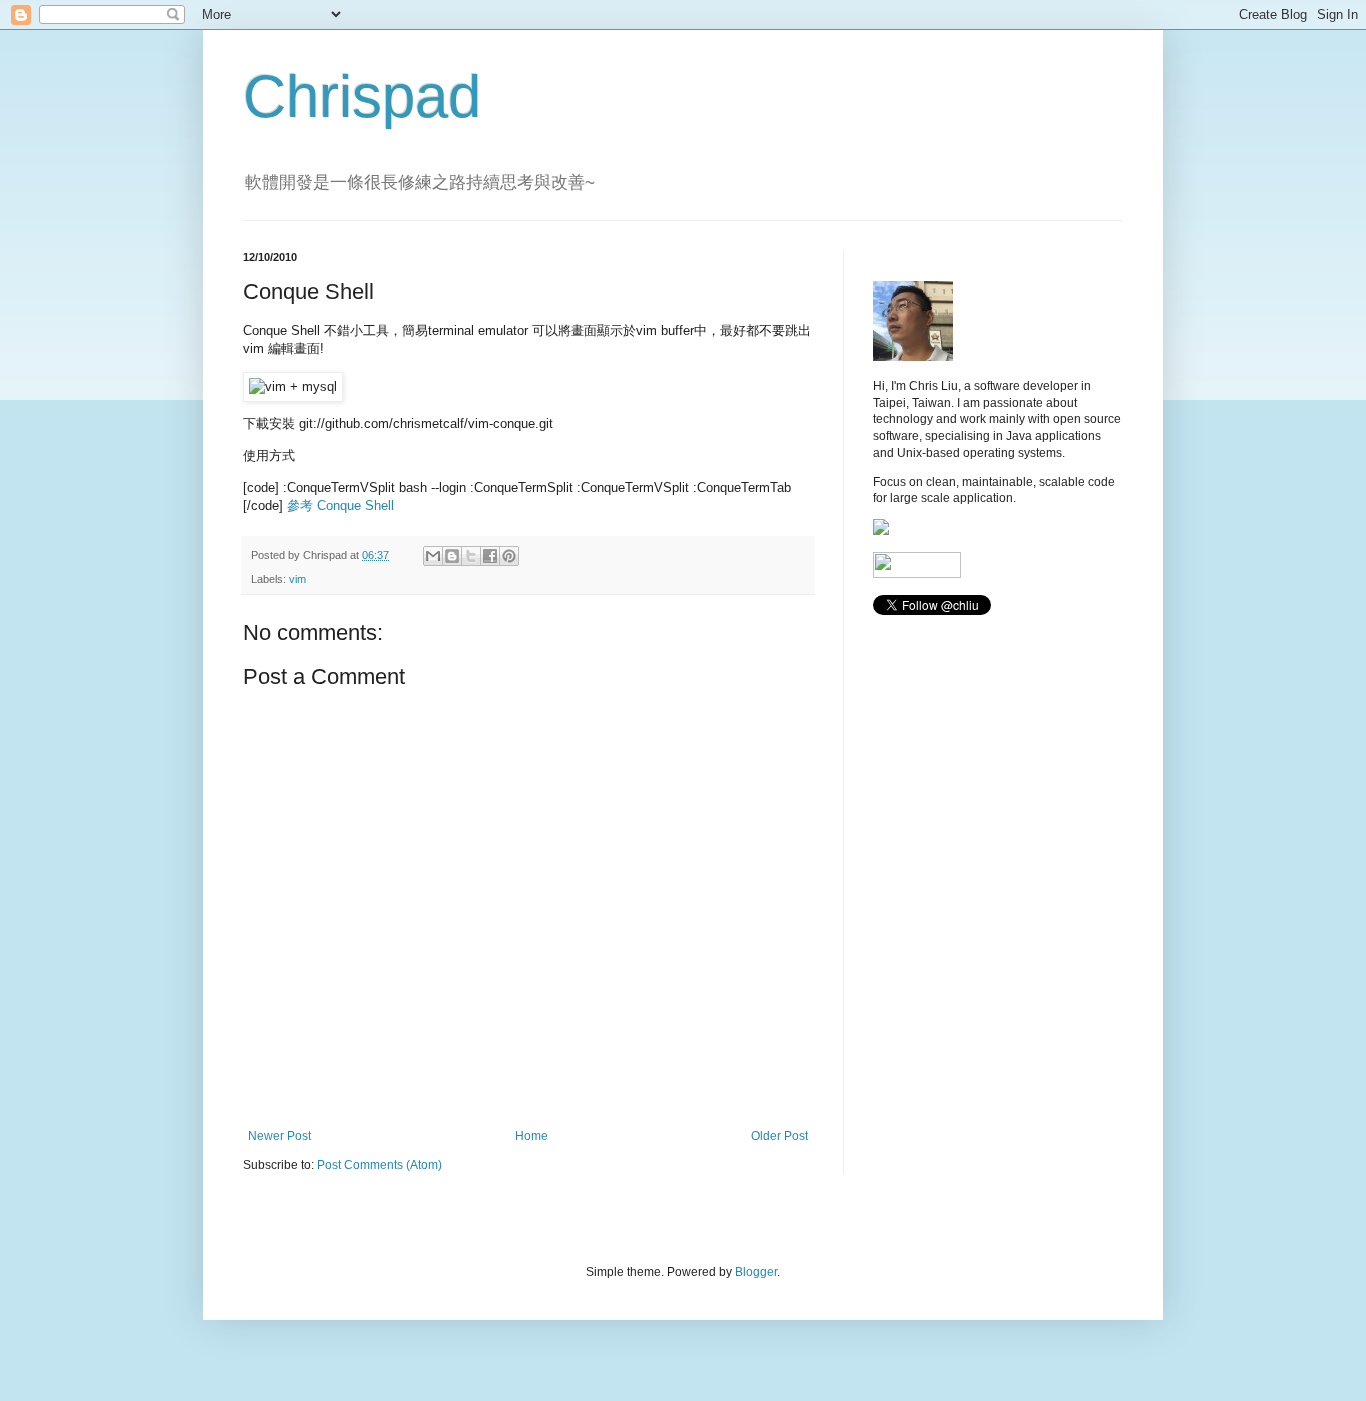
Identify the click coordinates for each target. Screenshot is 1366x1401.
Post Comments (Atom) (379, 1165)
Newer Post (279, 1136)
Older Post (779, 1136)
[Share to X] (471, 556)
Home (531, 1136)
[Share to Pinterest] (509, 556)
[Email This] (433, 556)
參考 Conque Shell (340, 505)
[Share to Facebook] (490, 556)
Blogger (756, 1272)
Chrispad (362, 96)
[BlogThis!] (452, 556)
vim (297, 579)
